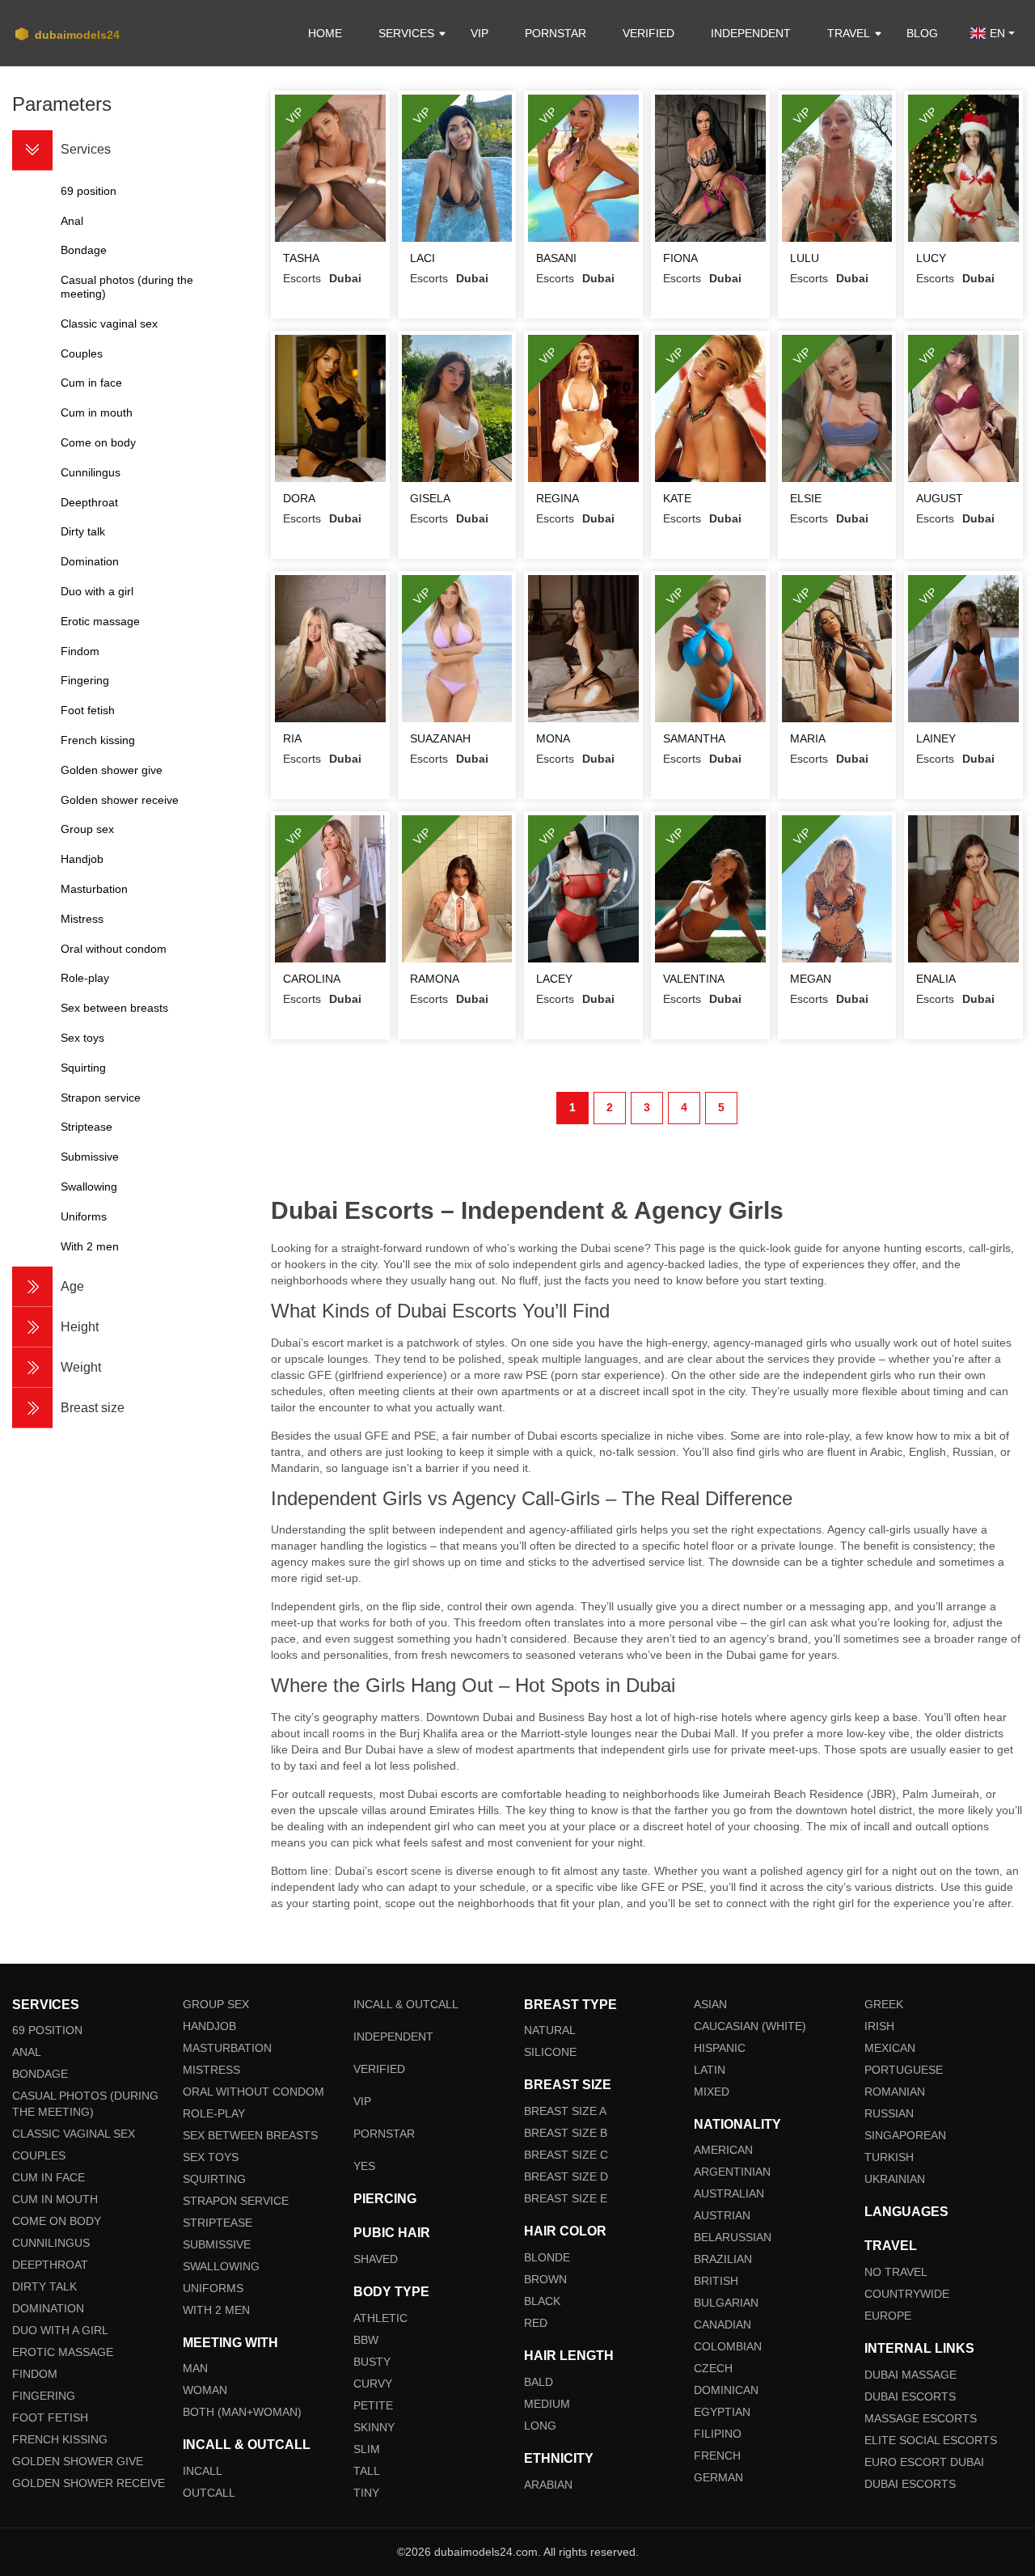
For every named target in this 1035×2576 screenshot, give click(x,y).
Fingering (44, 2396)
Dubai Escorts (910, 2396)
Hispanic (720, 2048)
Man (195, 2368)
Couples (39, 2155)
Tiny (366, 2493)
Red (536, 2323)
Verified (648, 33)
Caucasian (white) (750, 2026)
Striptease (218, 2223)
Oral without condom (253, 2092)
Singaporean (905, 2135)
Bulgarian (726, 2303)
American (723, 2150)
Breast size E (566, 2198)
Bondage (40, 2074)
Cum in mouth (55, 2199)
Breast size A (565, 2111)
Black (542, 2301)
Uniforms (213, 2288)
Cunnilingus (51, 2243)
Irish (879, 2026)
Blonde (547, 2257)
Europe (888, 2316)
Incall (203, 2471)
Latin (710, 2070)
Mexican (890, 2048)
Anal (27, 2052)
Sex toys (211, 2157)
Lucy (931, 258)
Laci (422, 258)
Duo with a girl (60, 2330)
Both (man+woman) (242, 2412)
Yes (364, 2166)
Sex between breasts (250, 2135)
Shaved (376, 2259)
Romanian (895, 2092)
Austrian (722, 2215)
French (717, 2455)
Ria (292, 738)
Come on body (57, 2221)
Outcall (209, 2493)
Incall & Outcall (406, 2004)
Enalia (936, 979)
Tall (367, 2471)
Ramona (435, 979)
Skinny (374, 2427)
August (940, 498)
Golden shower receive (89, 2483)
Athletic (380, 2318)
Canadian (722, 2324)
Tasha (301, 258)
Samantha (694, 738)
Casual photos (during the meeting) (85, 2104)
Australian (729, 2193)
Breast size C (566, 2155)
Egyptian (722, 2412)
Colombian (728, 2346)
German (718, 2477)
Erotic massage (63, 2352)
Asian (710, 2004)
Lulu (805, 258)
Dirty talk (44, 2286)
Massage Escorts (921, 2418)
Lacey (554, 979)
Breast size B (566, 2133)
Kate (677, 498)
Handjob (209, 2026)
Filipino (718, 2434)
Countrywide (907, 2294)
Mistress (211, 2070)
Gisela (430, 498)
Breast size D (566, 2176)
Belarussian (733, 2237)
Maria (808, 738)
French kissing (60, 2439)
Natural (550, 2030)
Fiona (680, 258)
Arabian (548, 2485)
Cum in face (49, 2177)
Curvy (373, 2384)
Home (325, 33)
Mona (553, 738)
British (716, 2281)
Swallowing (221, 2266)
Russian (889, 2113)
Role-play (214, 2113)
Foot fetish (50, 2417)
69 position (47, 2030)
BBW (366, 2340)
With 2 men (216, 2310)
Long (540, 2426)
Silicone (550, 2052)
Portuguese (904, 2070)
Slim (367, 2449)
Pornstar (556, 33)
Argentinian (732, 2172)
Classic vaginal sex (74, 2134)
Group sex (216, 2004)
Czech (713, 2368)
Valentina (694, 979)
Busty (372, 2362)
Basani (556, 258)
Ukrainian (895, 2179)
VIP (479, 33)
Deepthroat (50, 2265)
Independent (751, 33)
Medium (547, 2404)
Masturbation (227, 2048)
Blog (922, 33)
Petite (373, 2405)
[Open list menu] (32, 1287)
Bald (539, 2382)
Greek (884, 2004)
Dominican (726, 2390)
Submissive (217, 2244)
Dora (299, 498)
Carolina (312, 979)
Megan (811, 979)
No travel (896, 2272)
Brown (545, 2279)
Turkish (889, 2157)
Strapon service (236, 2201)
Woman (205, 2390)
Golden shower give (78, 2461)
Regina (558, 498)
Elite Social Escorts (931, 2440)
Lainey (936, 738)
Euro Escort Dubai (924, 2462)
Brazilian (723, 2259)
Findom (35, 2374)
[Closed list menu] (32, 150)
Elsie (806, 498)
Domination (48, 2308)
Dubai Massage (910, 2375)
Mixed (712, 2092)
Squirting (214, 2179)
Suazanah (440, 738)
